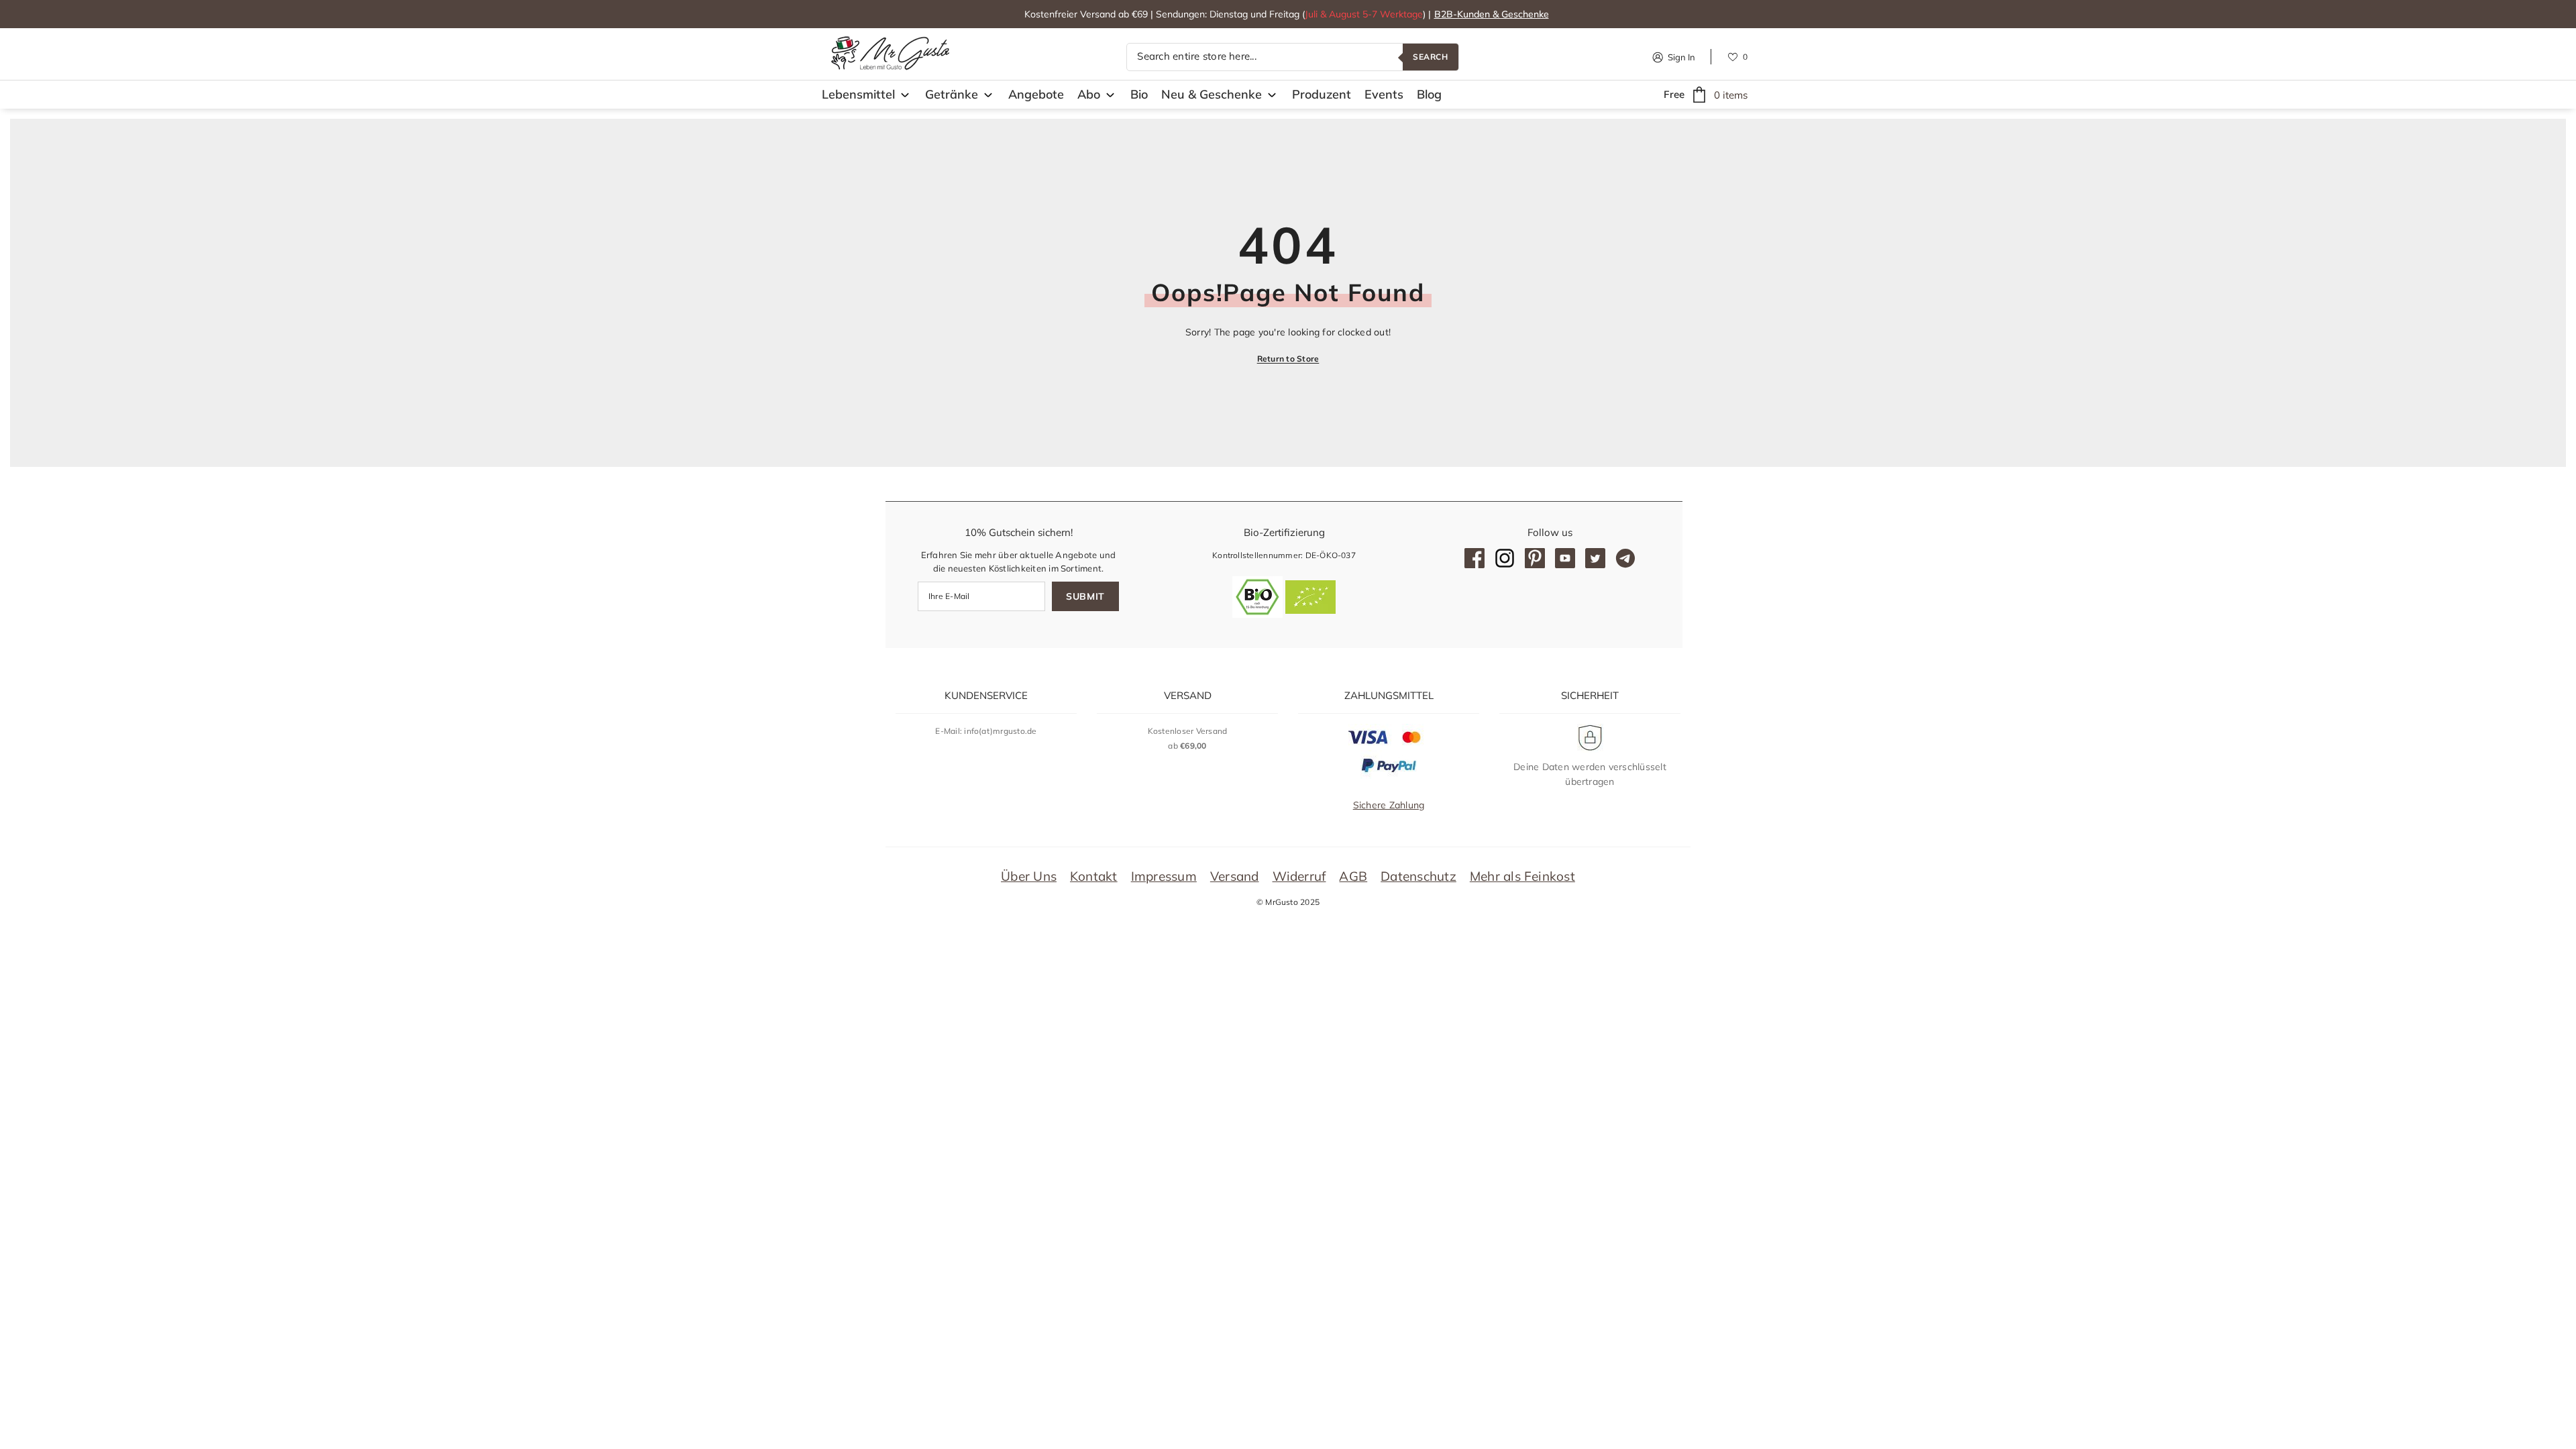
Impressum (1164, 876)
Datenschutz (1418, 876)
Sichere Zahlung (1389, 805)
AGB (1353, 876)
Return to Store (1288, 359)
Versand (1235, 876)
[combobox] (1265, 57)
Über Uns (1029, 876)
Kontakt (1094, 876)
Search (1431, 57)
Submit (1085, 596)
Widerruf (1299, 876)
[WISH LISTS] (1733, 56)
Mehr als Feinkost (1522, 876)
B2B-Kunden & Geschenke (1492, 14)
